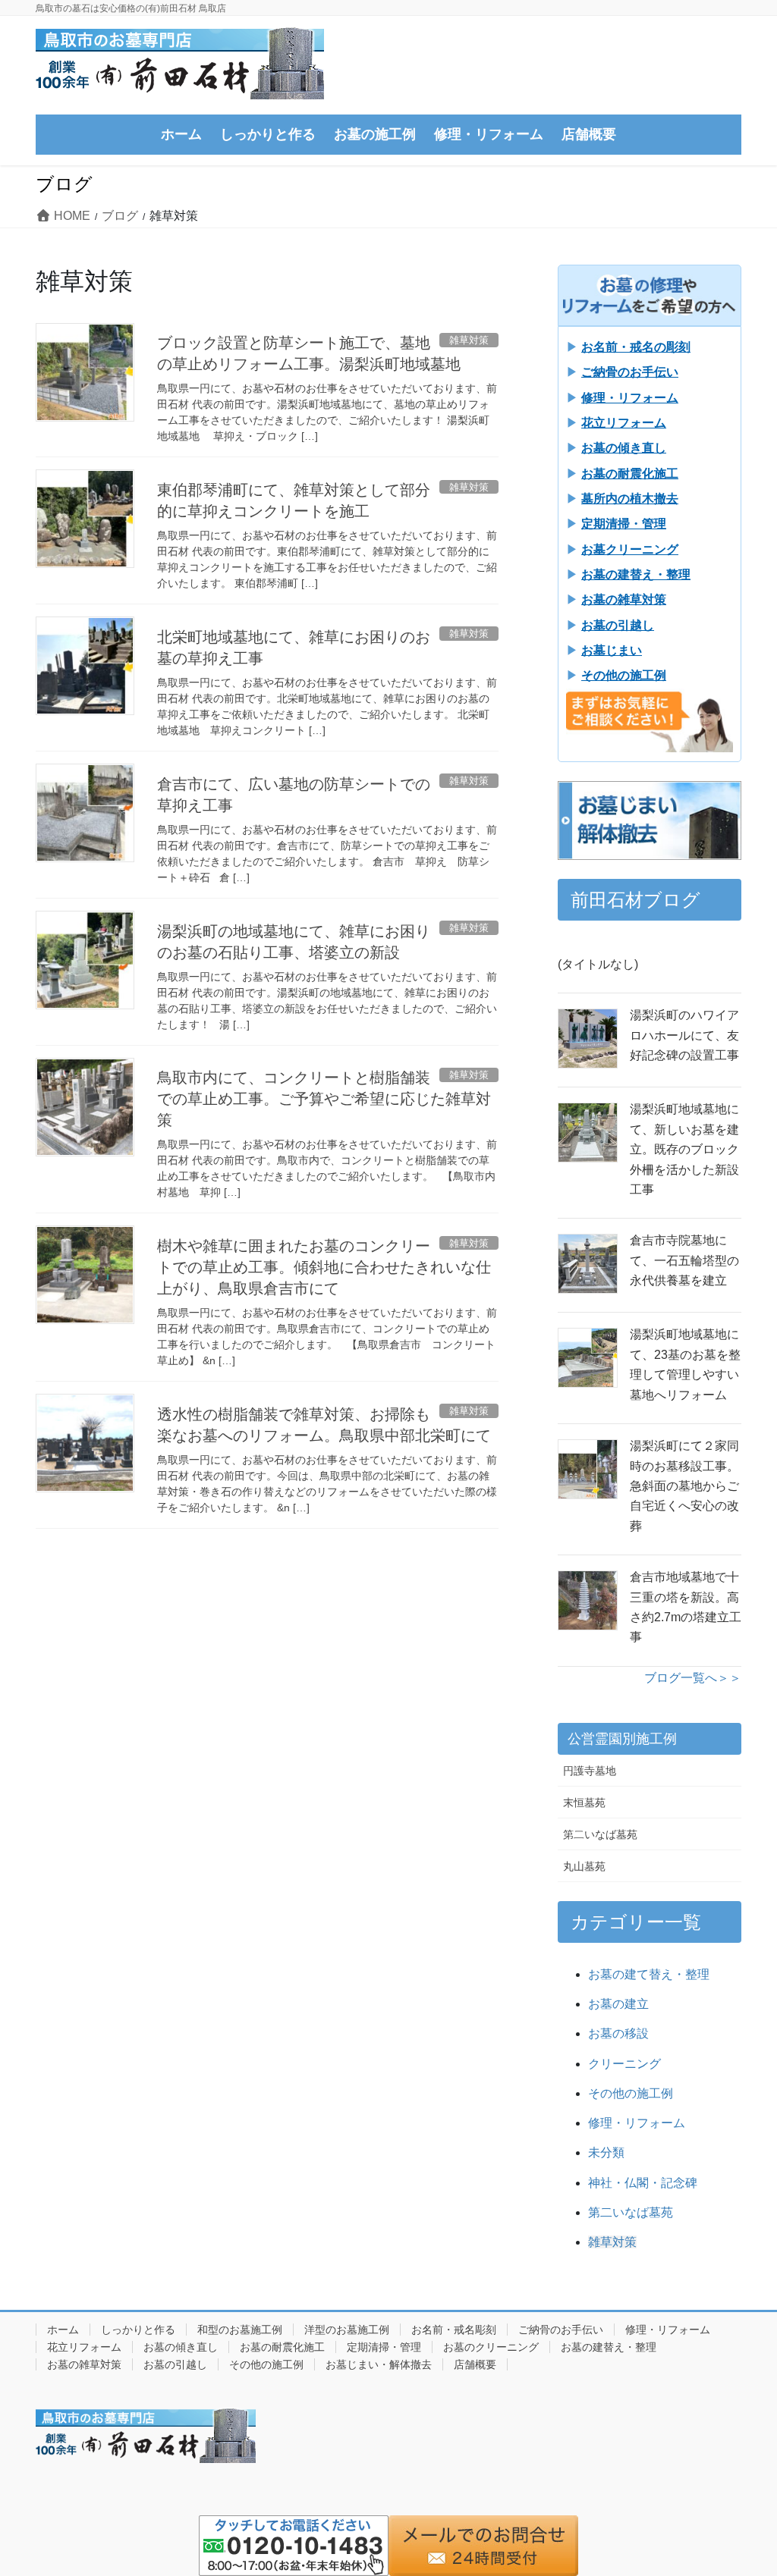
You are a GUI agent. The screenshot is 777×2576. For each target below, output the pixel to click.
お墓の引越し (175, 2364)
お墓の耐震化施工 (282, 2347)
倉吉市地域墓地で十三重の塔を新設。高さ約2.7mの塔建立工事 (686, 1607)
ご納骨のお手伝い (561, 2330)
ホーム (63, 2330)
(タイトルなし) (598, 964)
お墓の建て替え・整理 (649, 1974)
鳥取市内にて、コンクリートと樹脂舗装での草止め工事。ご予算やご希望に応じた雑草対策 (324, 1099)
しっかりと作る (138, 2330)
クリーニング (624, 2064)
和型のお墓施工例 (240, 2330)
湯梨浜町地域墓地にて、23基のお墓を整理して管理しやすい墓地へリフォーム (685, 1364)
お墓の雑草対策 (84, 2364)
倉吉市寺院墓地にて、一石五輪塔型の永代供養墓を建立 (684, 1260)
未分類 (606, 2152)
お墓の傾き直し (181, 2347)
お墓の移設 (618, 2033)
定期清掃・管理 (384, 2347)
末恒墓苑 (584, 1803)
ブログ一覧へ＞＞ (693, 1678)
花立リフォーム (84, 2347)
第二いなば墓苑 (600, 1834)
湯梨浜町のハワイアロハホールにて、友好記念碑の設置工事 (684, 1035)
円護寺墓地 (590, 1771)
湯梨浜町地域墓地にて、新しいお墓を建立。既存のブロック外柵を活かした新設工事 (684, 1149)
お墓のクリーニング (491, 2347)
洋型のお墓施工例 (347, 2330)
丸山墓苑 (584, 1866)
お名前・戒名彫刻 (454, 2330)
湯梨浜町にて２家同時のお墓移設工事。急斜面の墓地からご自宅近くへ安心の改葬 (684, 1486)
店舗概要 (475, 2364)
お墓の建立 (618, 2004)
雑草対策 (612, 2242)
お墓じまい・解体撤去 (379, 2364)
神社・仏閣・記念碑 (643, 2183)
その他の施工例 (631, 2093)
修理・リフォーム (637, 2123)
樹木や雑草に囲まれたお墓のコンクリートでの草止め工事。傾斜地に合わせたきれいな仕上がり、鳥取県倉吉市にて (324, 1267)
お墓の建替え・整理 (609, 2347)
